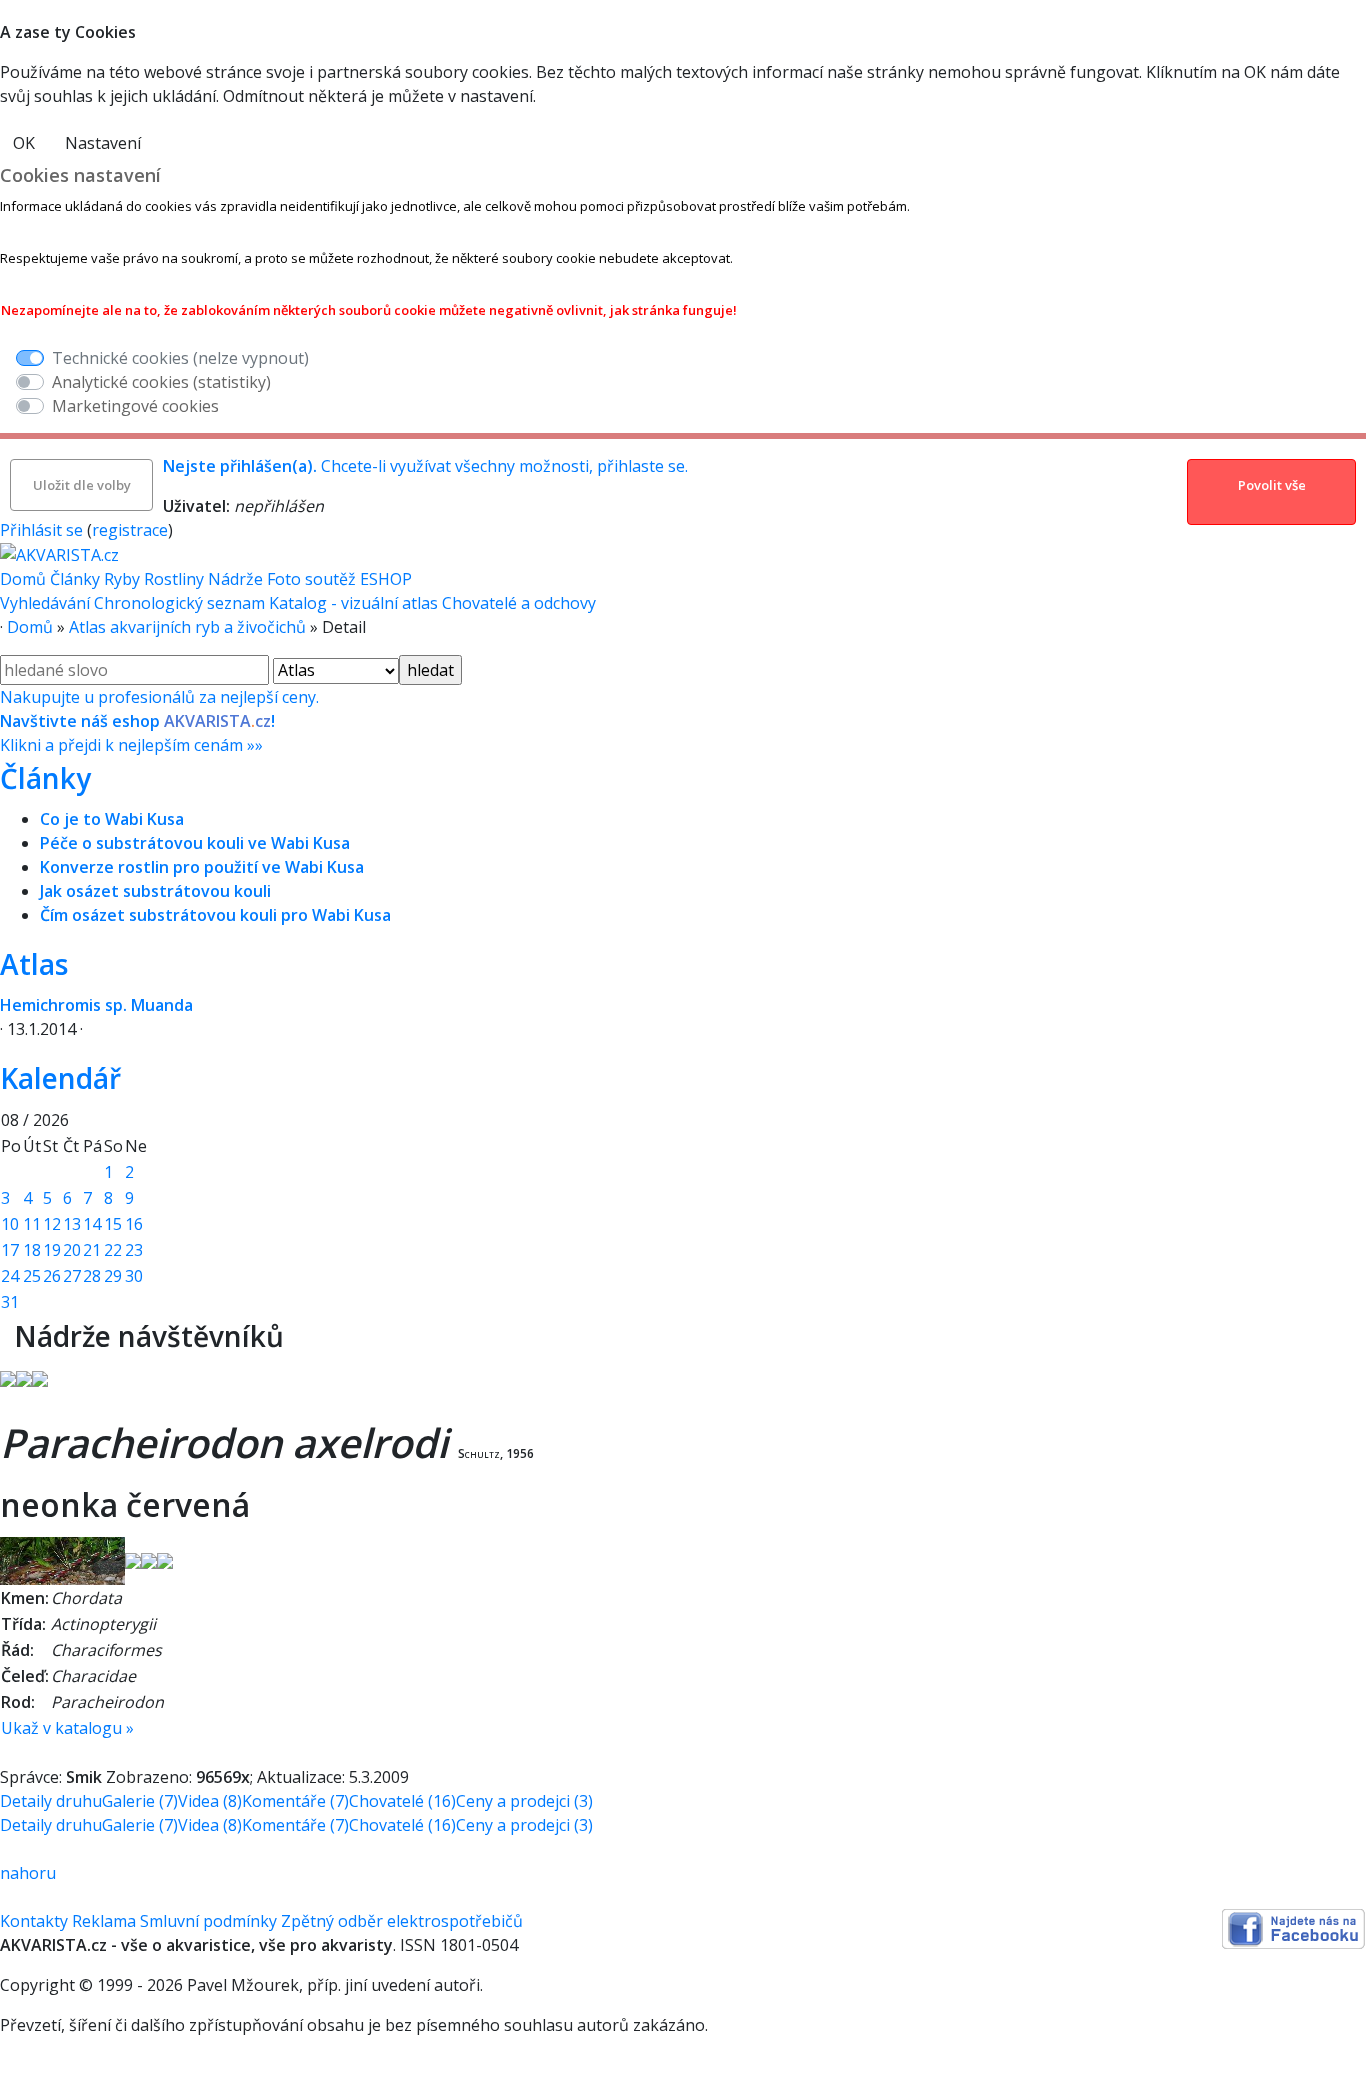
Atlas (34, 964)
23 (134, 1250)
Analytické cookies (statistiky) (161, 382)
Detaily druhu (51, 1801)
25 (32, 1276)
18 (32, 1250)
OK (24, 143)
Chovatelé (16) (402, 1801)
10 (10, 1224)
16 (134, 1224)
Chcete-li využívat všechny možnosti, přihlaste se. (425, 466)
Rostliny (174, 579)
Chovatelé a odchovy (519, 603)
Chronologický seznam (179, 603)
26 (52, 1276)
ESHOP (386, 579)
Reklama (104, 1921)
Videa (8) (210, 1801)
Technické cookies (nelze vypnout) (180, 358)
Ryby (122, 579)
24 (10, 1276)
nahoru (28, 1873)
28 (92, 1276)
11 (32, 1224)
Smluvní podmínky (208, 1921)
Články (75, 579)
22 (113, 1250)
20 (72, 1250)
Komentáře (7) (295, 1801)
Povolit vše (1272, 485)
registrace (130, 530)
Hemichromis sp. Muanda (96, 1005)
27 (72, 1276)
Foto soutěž (311, 579)
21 (92, 1250)
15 (113, 1224)
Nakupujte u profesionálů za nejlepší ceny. (159, 721)
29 (113, 1276)
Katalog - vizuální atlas (353, 603)
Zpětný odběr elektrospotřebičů (402, 1921)
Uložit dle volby (82, 485)
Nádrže (235, 579)
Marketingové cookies (135, 406)
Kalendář (60, 1078)
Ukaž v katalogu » (67, 1728)
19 (52, 1250)
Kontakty (34, 1921)
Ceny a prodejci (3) (524, 1801)
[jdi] (7, 1336)
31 (10, 1302)
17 (10, 1250)
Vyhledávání (45, 603)
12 (52, 1224)
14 (92, 1224)
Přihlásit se (41, 530)
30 (134, 1276)
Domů (23, 579)
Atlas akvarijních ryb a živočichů (187, 627)
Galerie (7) (140, 1801)
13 (72, 1224)
